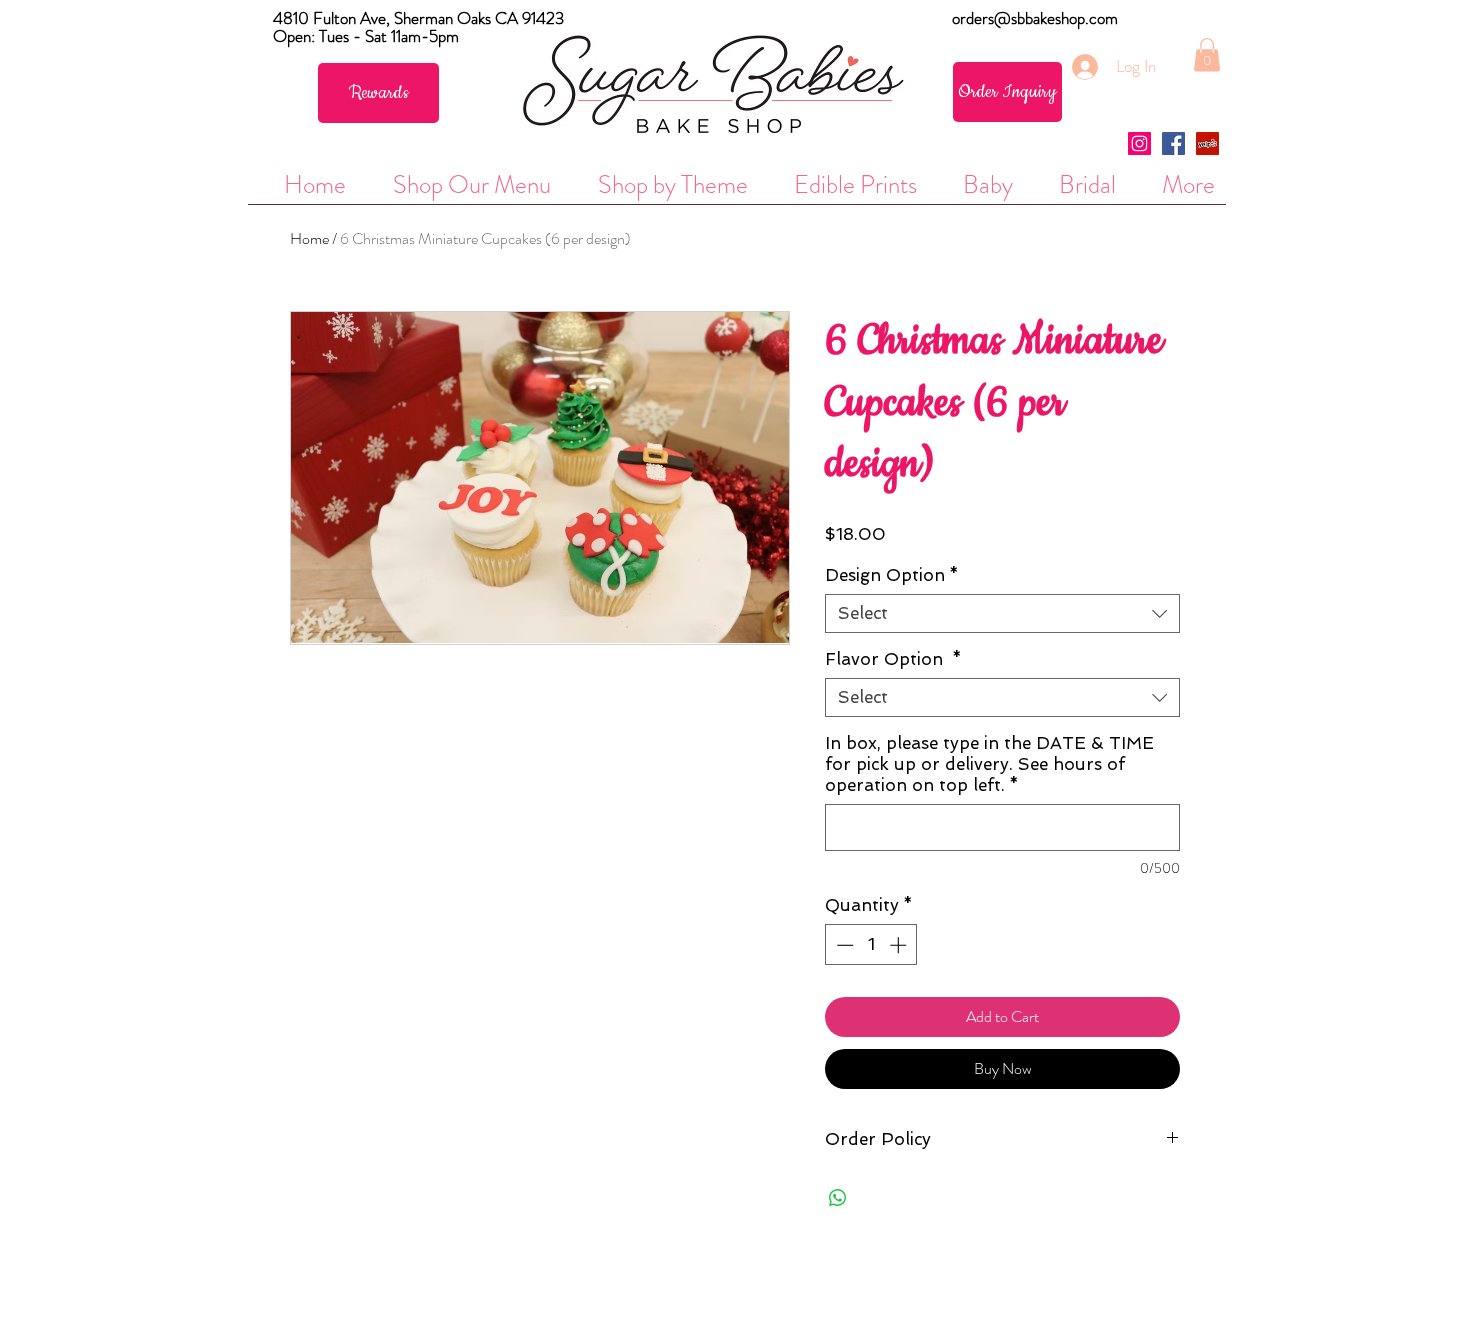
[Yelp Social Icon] (1207, 143)
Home (309, 238)
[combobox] (1002, 613)
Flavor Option (893, 659)
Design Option (892, 575)
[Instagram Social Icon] (1139, 143)
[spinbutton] (871, 945)
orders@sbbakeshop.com (1035, 18)
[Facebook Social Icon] (1173, 143)
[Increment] (900, 945)
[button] (1207, 54)
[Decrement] (843, 945)
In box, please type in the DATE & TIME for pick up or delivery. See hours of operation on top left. (989, 764)
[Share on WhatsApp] (838, 1198)
